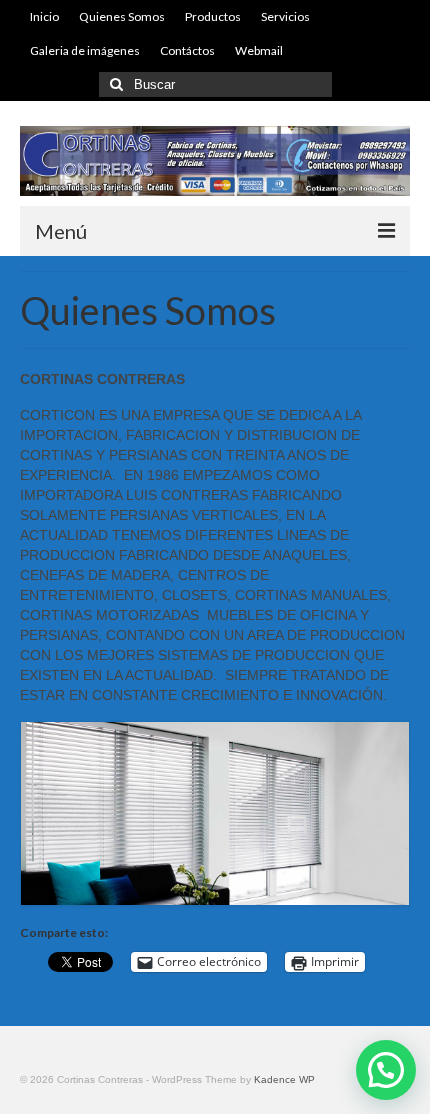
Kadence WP (284, 1079)
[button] (386, 1070)
